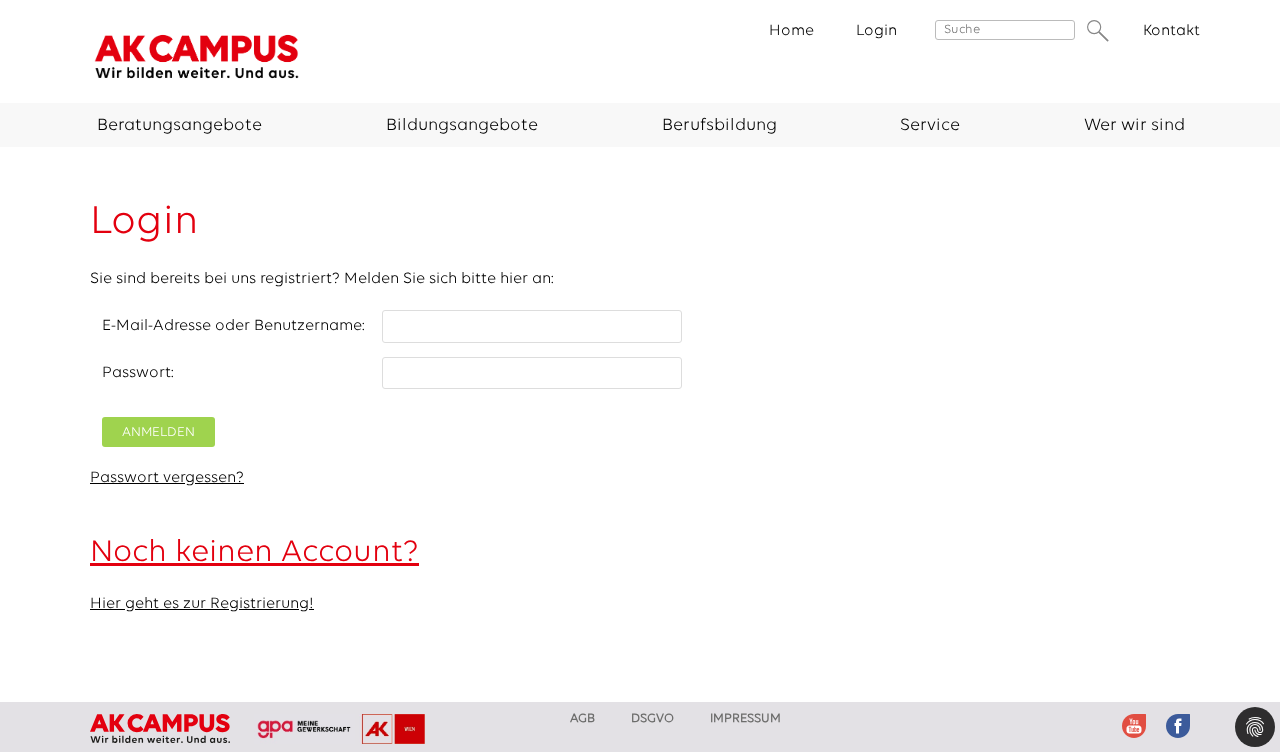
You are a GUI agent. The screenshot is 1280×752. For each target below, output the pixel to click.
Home (791, 31)
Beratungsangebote (179, 125)
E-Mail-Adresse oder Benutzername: (233, 326)
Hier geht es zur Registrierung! (202, 604)
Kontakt (1171, 31)
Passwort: (138, 373)
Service (930, 125)
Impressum (745, 718)
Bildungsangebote (462, 125)
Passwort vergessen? (167, 478)
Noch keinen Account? (254, 553)
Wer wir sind (1134, 125)
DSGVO (652, 718)
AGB (582, 718)
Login (876, 31)
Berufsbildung (719, 125)
